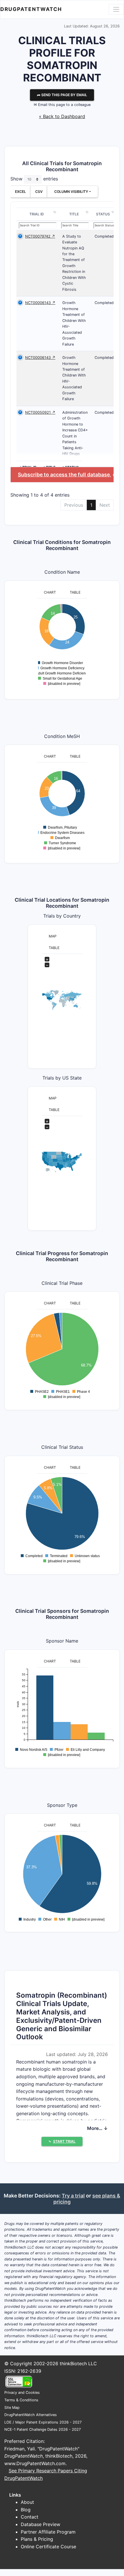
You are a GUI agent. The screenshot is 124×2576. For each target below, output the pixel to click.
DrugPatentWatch (31, 9)
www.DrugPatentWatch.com (35, 2463)
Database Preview (41, 2524)
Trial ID (37, 214)
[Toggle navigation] (116, 9)
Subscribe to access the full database (64, 475)
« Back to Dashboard (62, 116)
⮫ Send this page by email (62, 95)
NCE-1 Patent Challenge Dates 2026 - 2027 (43, 2429)
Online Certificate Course (48, 2547)
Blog (26, 2510)
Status (103, 214)
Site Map (12, 2408)
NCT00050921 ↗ (40, 412)
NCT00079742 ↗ (40, 236)
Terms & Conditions (21, 2400)
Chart (50, 592)
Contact (30, 2517)
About (27, 2502)
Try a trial (73, 2196)
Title (74, 214)
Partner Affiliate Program (48, 2532)
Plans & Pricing (37, 2539)
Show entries (34, 179)
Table (75, 592)
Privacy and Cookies (22, 2393)
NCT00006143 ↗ (40, 303)
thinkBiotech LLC (78, 2363)
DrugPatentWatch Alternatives (31, 2415)
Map (53, 936)
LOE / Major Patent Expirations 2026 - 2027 (43, 2422)
